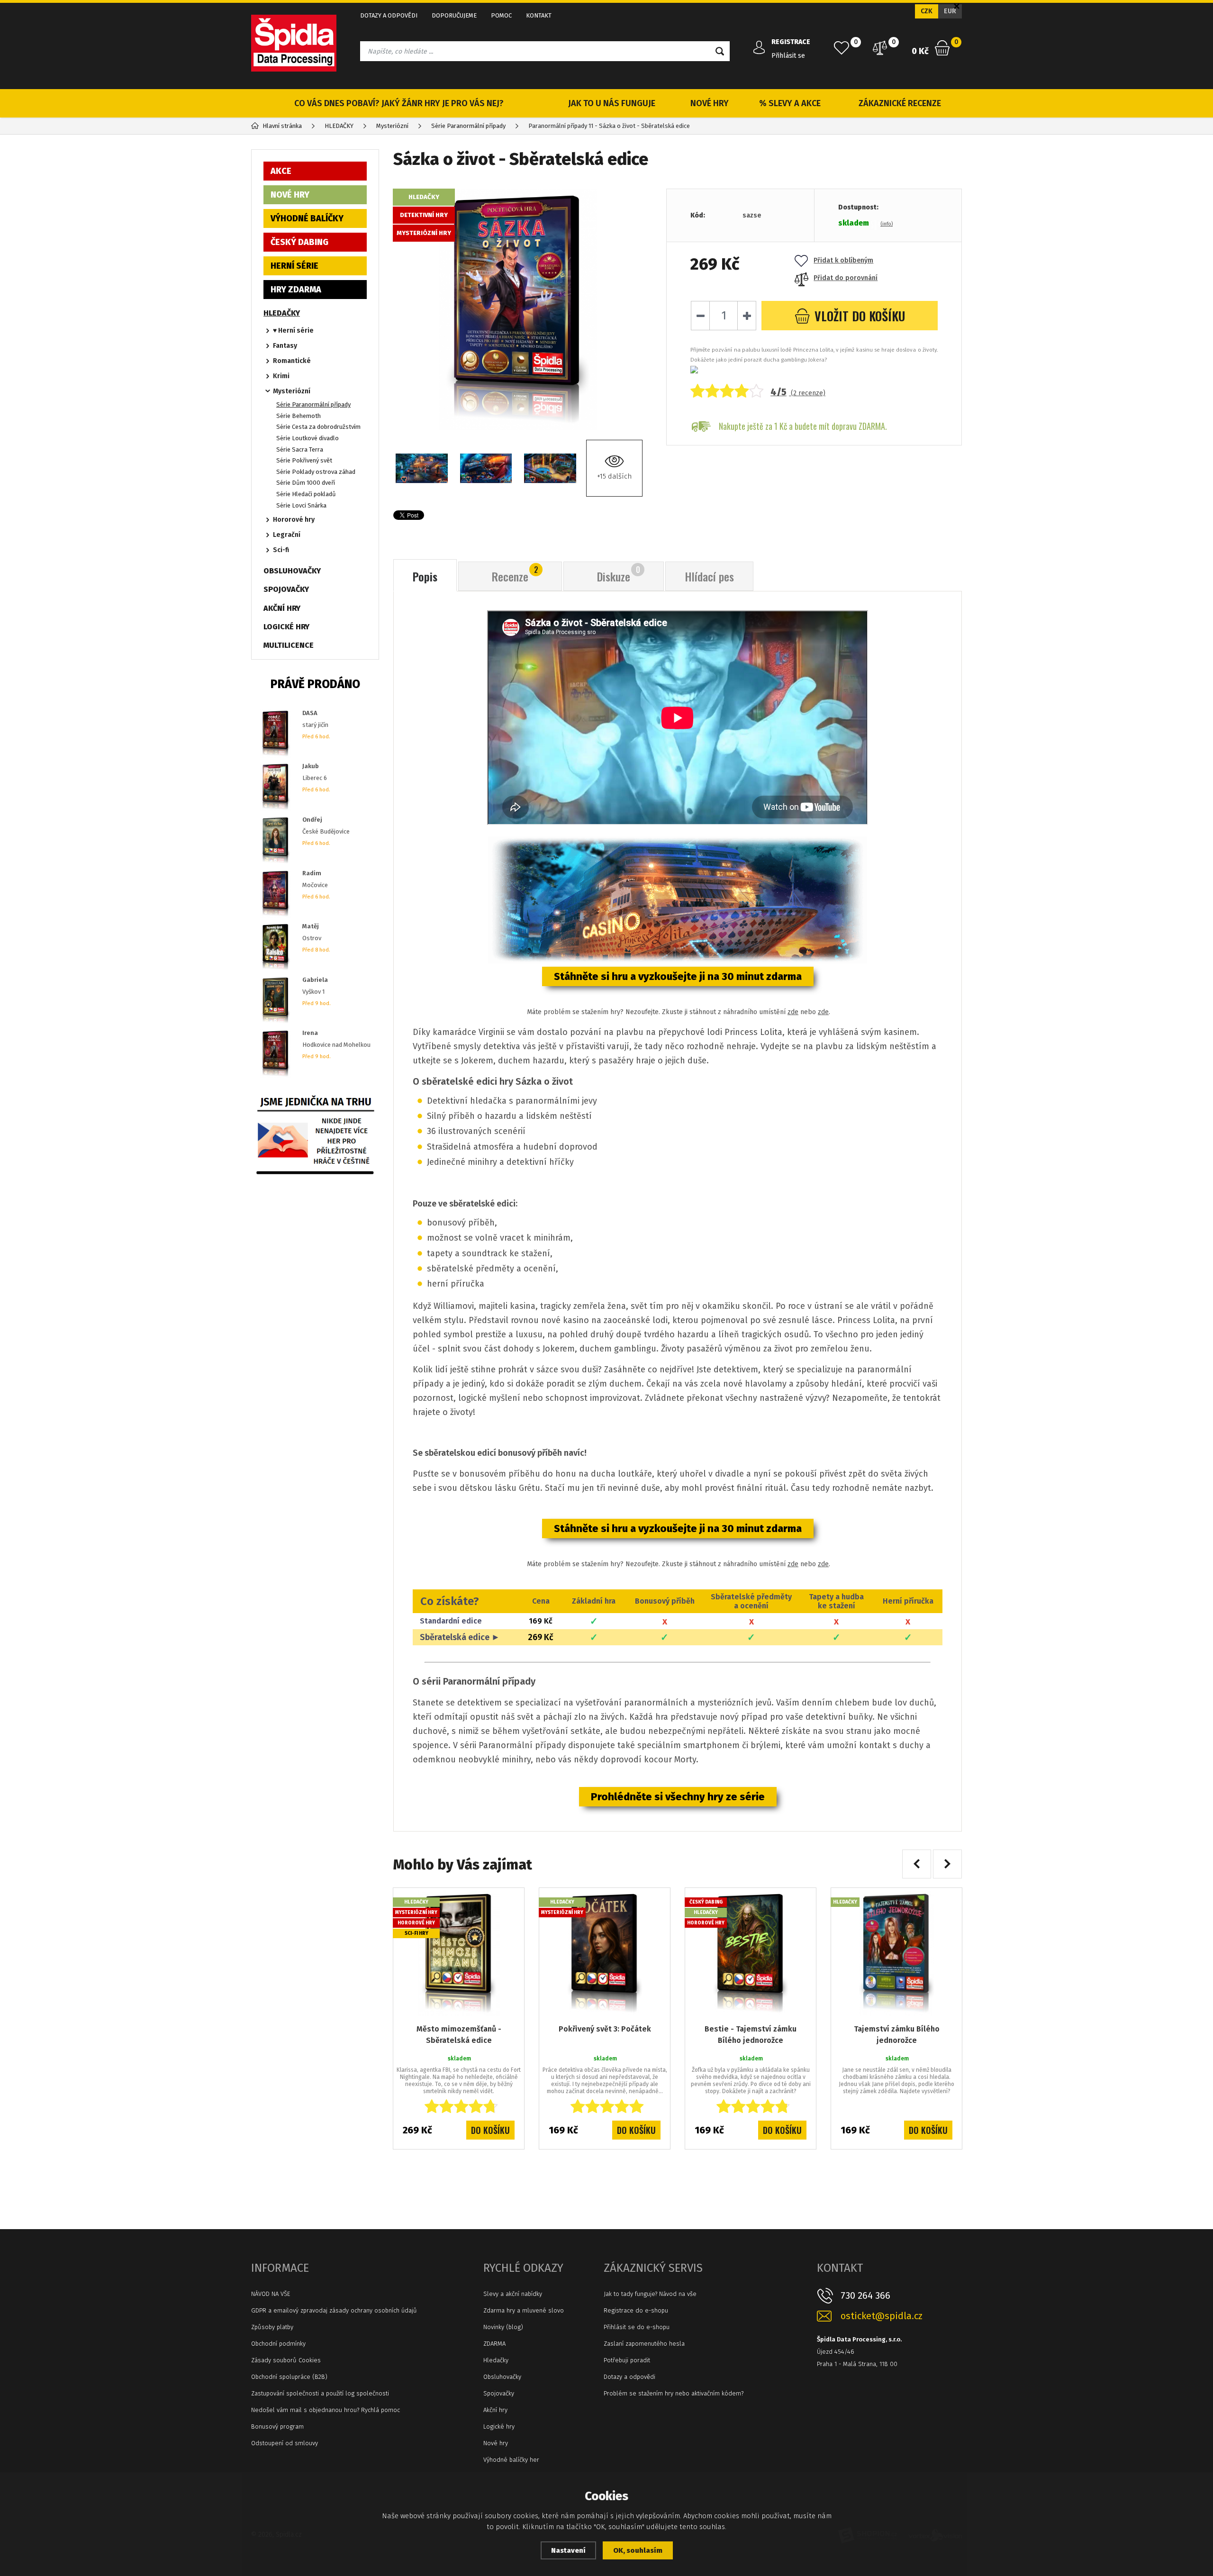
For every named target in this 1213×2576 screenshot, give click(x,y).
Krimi (281, 376)
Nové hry (496, 2443)
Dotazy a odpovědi (629, 2377)
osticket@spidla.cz (882, 2316)
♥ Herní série (293, 331)
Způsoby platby (272, 2327)
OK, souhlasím (638, 2550)
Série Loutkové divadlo (308, 438)
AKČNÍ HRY (282, 608)
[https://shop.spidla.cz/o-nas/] (315, 1132)
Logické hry (499, 2426)
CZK (927, 11)
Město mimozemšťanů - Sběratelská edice (459, 2035)
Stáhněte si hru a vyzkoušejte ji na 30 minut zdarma (678, 976)
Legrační (287, 535)
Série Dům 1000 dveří (306, 483)
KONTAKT (539, 15)
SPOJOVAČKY (286, 589)
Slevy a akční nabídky (513, 2294)
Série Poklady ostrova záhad (316, 472)
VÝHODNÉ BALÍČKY (307, 218)
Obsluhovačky (502, 2377)
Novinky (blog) (503, 2327)
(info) (887, 224)
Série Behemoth (299, 416)
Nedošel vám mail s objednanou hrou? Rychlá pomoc (326, 2410)
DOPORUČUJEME (454, 15)
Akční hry (495, 2410)
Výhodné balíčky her (511, 2460)
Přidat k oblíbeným (843, 260)
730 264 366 (865, 2295)
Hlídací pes (709, 576)
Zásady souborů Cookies (286, 2360)
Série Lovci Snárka (301, 505)
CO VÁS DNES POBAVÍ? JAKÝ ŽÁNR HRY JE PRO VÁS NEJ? (399, 103)
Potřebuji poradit (627, 2360)
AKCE (281, 171)
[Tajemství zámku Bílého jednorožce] (896, 1953)
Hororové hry (294, 520)
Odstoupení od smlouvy (285, 2443)
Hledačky (496, 2360)
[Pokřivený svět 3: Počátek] (605, 1953)
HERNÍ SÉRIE (294, 266)
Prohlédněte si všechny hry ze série (678, 1797)
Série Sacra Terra (300, 449)
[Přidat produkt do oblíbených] (510, 1902)
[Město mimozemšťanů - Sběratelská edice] (459, 1953)
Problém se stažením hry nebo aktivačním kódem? (674, 2393)
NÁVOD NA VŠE (271, 2294)
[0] (842, 48)
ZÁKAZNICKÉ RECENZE (900, 103)
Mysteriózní (292, 391)
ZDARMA (494, 2344)
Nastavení (568, 2550)
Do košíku (490, 2130)
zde (793, 1012)
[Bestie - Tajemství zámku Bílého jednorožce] (751, 1953)
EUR (950, 11)
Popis (425, 576)
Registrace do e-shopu (636, 2310)
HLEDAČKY (282, 313)
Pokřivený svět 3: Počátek (605, 2029)
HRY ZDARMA (296, 290)
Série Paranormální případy (313, 404)
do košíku (860, 316)
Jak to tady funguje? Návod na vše (650, 2294)
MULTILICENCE (289, 645)
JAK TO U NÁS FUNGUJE (612, 103)
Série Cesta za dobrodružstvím (318, 427)
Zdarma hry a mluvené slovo (524, 2310)
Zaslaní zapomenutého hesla (644, 2344)
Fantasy (285, 346)
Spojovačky (499, 2393)
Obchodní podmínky (278, 2344)
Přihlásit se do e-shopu (637, 2327)
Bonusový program (277, 2426)
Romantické (292, 361)
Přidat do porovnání (846, 278)
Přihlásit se (788, 56)
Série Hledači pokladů (306, 494)
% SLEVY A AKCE (790, 103)
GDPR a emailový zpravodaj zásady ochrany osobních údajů (334, 2310)
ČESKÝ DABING (299, 242)
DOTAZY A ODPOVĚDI (389, 15)
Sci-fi (281, 550)
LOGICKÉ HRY (286, 627)
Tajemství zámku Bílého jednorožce (897, 2035)
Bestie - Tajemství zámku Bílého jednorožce (751, 2035)
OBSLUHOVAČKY (292, 571)
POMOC (501, 15)
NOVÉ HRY (710, 103)
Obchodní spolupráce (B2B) (289, 2377)
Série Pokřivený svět (304, 460)
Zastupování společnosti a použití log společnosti (320, 2393)
